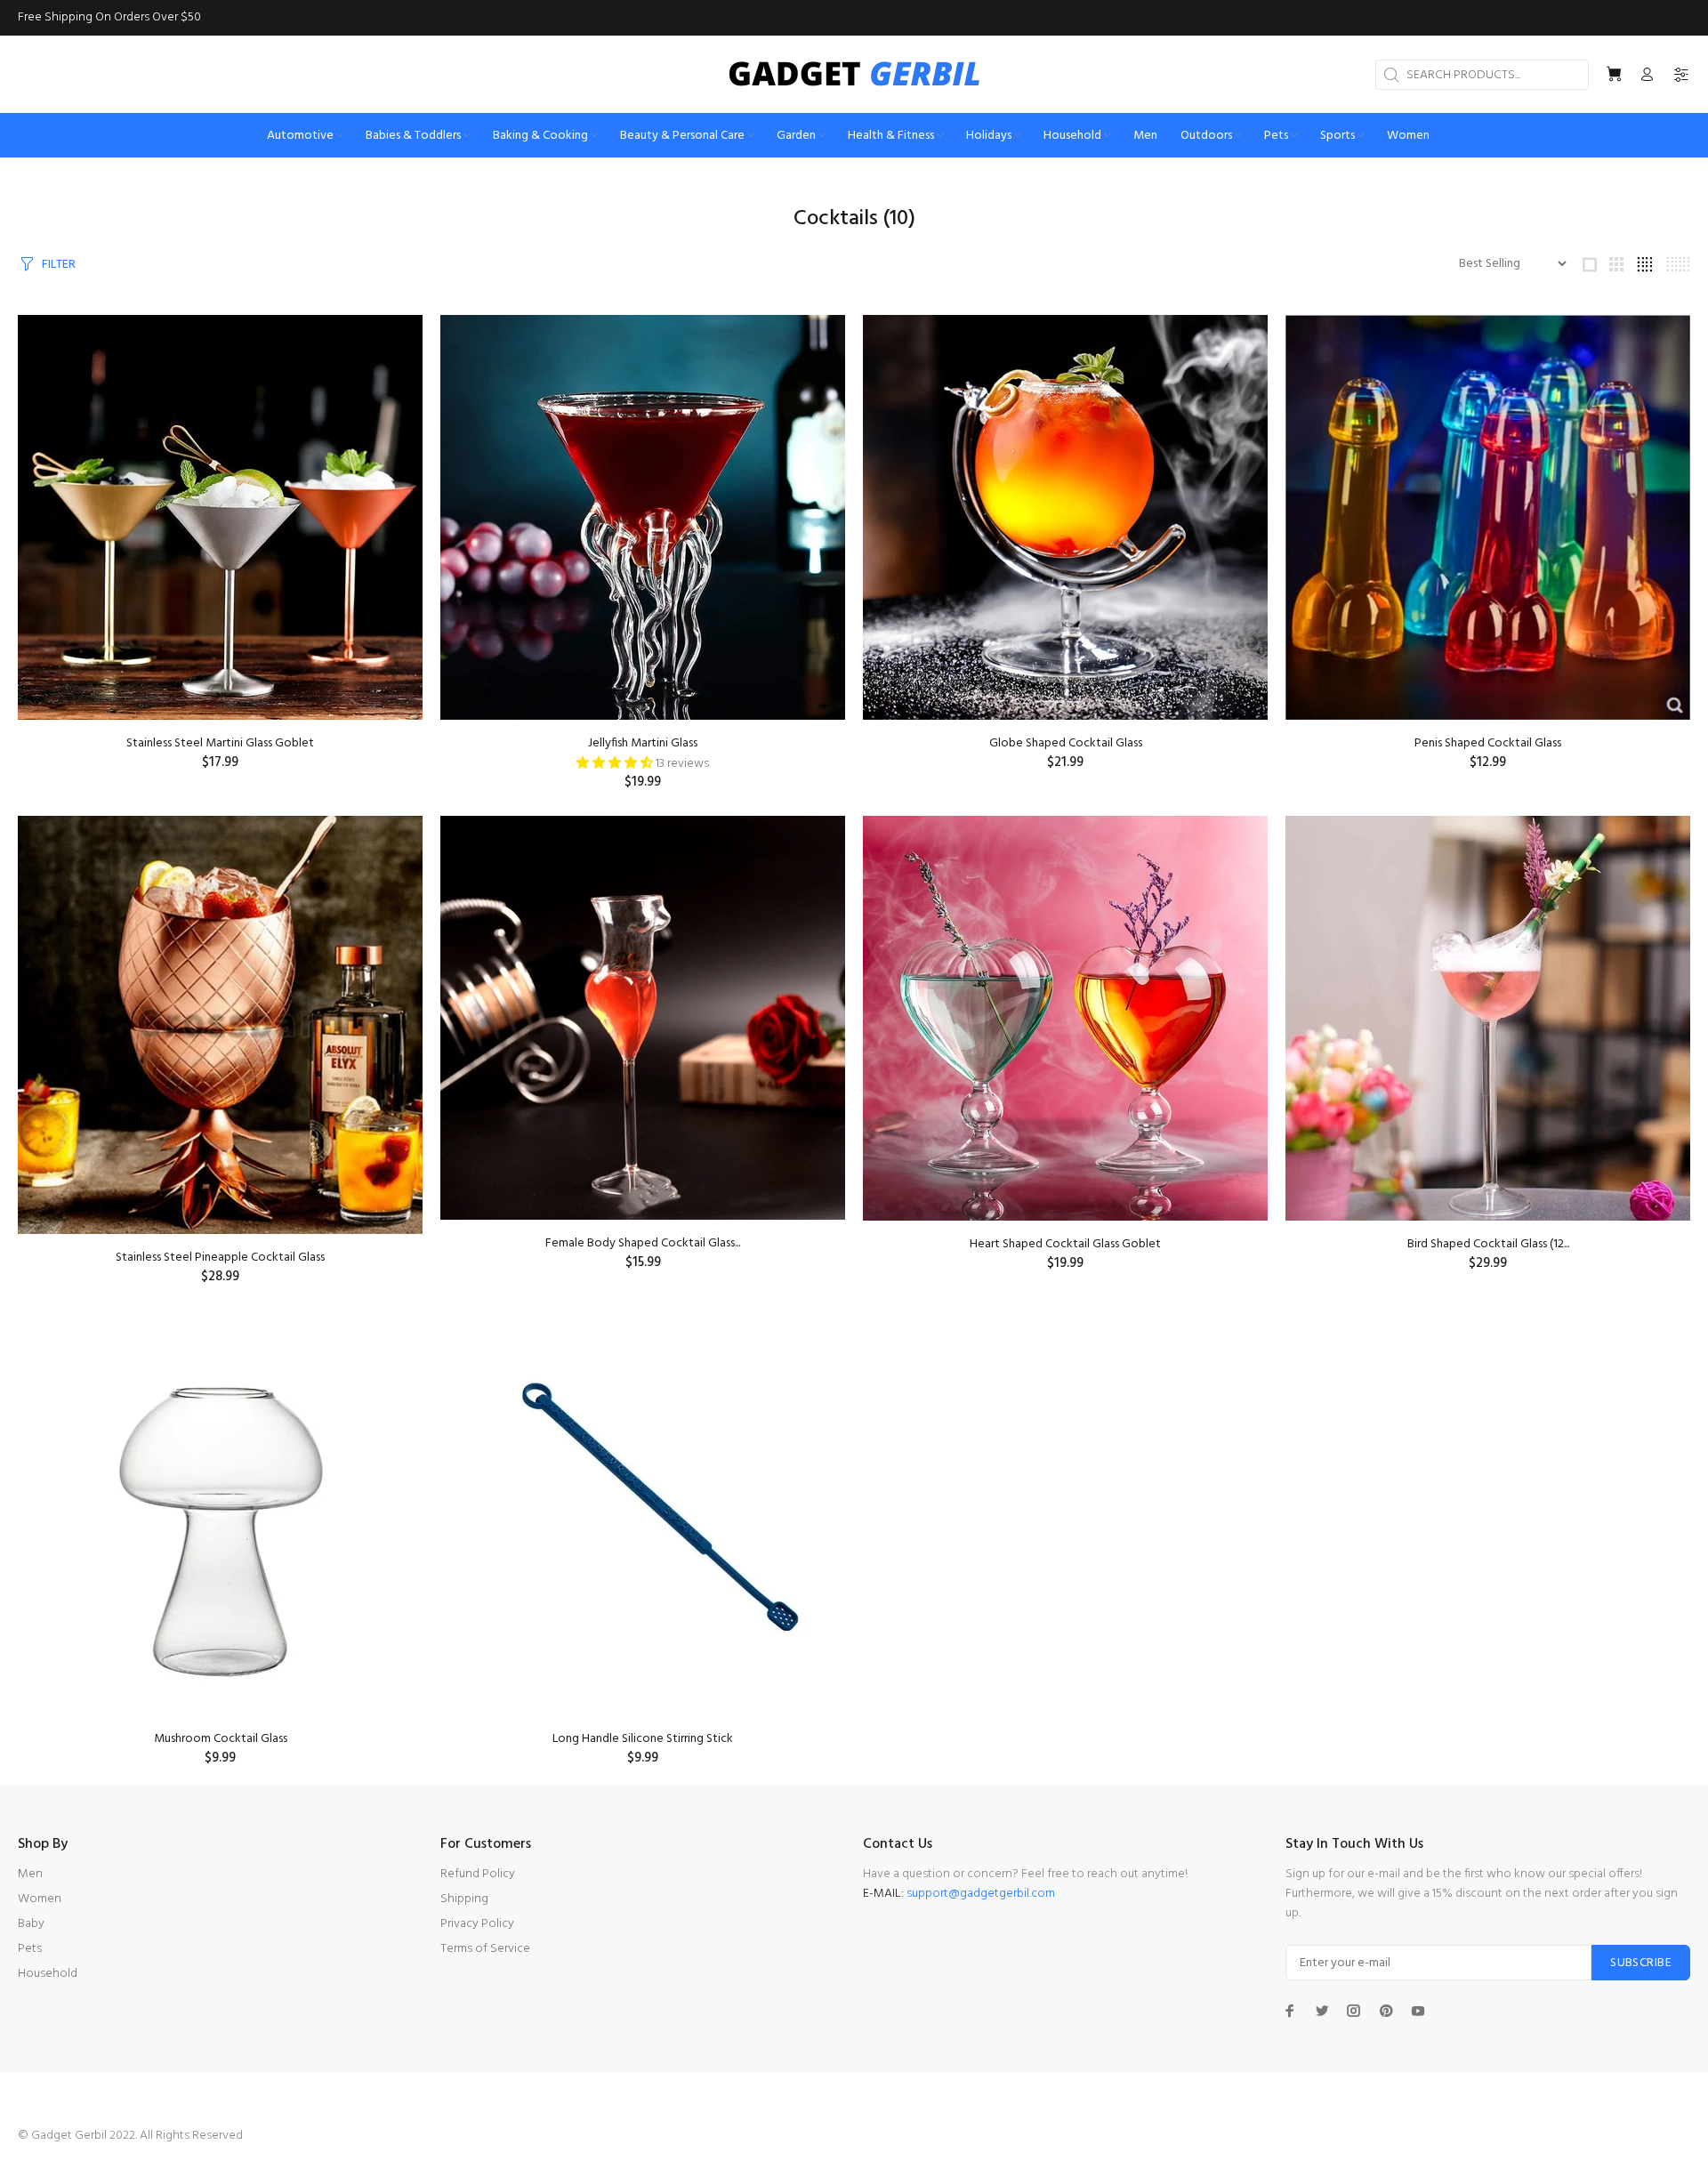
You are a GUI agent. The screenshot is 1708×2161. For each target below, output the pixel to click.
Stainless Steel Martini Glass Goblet (220, 743)
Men (30, 1874)
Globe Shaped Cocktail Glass (1066, 743)
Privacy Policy (477, 1924)
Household (48, 1974)
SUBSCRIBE (1641, 1963)
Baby (31, 1924)
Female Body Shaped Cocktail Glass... (643, 1243)
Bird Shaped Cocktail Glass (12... (1488, 1244)
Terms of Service (485, 1949)
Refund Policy (478, 1874)
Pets (30, 1949)
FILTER (59, 265)
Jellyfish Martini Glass (643, 743)
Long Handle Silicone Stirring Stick (643, 1739)
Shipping (464, 1899)
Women (40, 1899)
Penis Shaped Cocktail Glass (1488, 743)
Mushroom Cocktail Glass (221, 1739)
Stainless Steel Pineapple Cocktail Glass (220, 1258)
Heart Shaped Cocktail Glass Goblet (1065, 1244)
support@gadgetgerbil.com (981, 1894)
